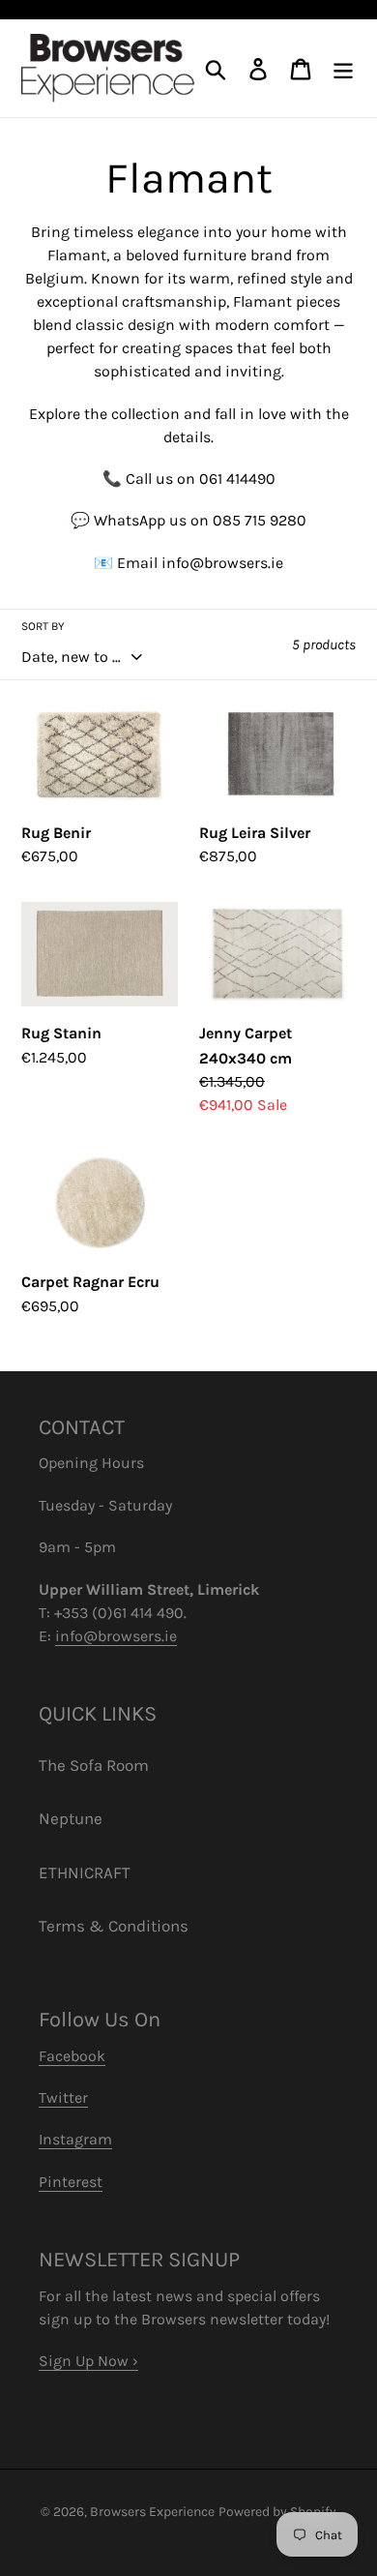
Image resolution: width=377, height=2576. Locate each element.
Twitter (63, 2097)
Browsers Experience (152, 2512)
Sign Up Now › (88, 2361)
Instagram (75, 2139)
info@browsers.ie (116, 1636)
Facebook (72, 2056)
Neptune (71, 1818)
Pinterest (71, 2182)
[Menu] (343, 69)
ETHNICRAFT (85, 1872)
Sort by (43, 626)
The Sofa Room (94, 1765)
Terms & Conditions (114, 1926)
